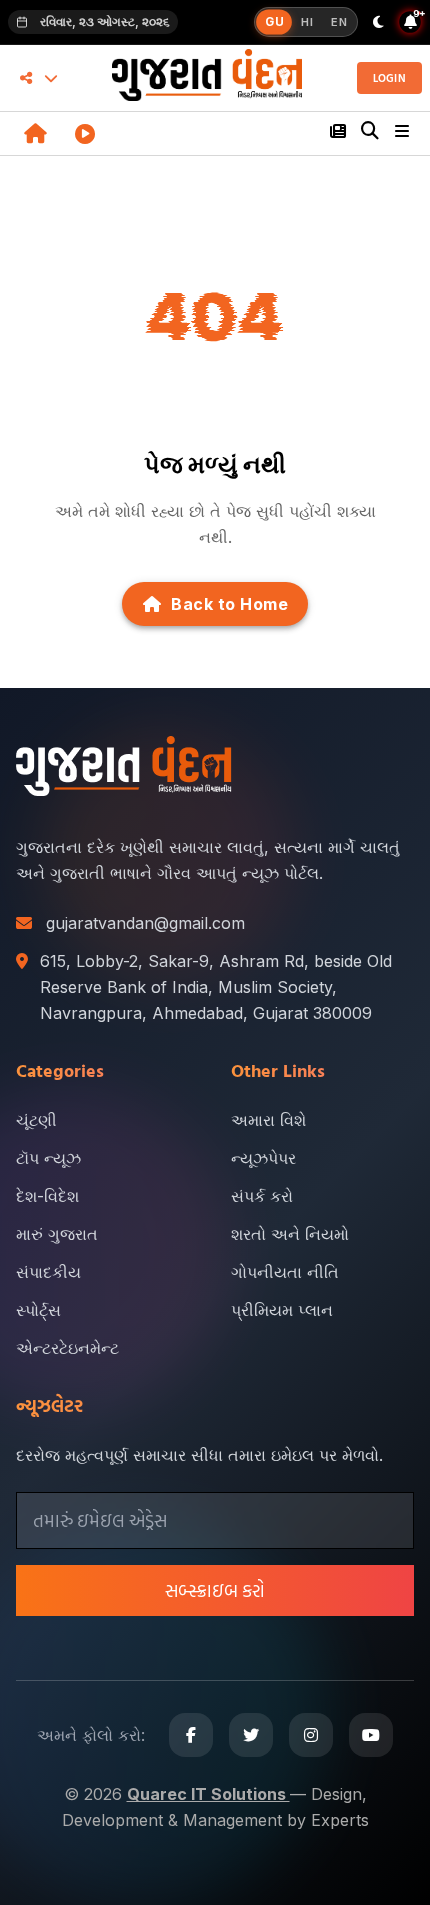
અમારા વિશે (268, 1120)
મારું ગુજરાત (57, 1234)
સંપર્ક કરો (262, 1196)
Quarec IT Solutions (208, 1794)
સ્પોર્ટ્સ (38, 1310)
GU (274, 21)
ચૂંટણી (36, 1120)
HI (307, 22)
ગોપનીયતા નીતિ (285, 1272)
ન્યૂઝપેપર (263, 1158)
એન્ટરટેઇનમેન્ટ (67, 1348)
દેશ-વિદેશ (47, 1196)
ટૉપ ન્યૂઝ (48, 1158)
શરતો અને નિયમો (290, 1234)
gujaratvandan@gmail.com (145, 923)
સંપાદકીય (48, 1272)
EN (339, 22)
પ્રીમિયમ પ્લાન (282, 1310)
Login (390, 78)
